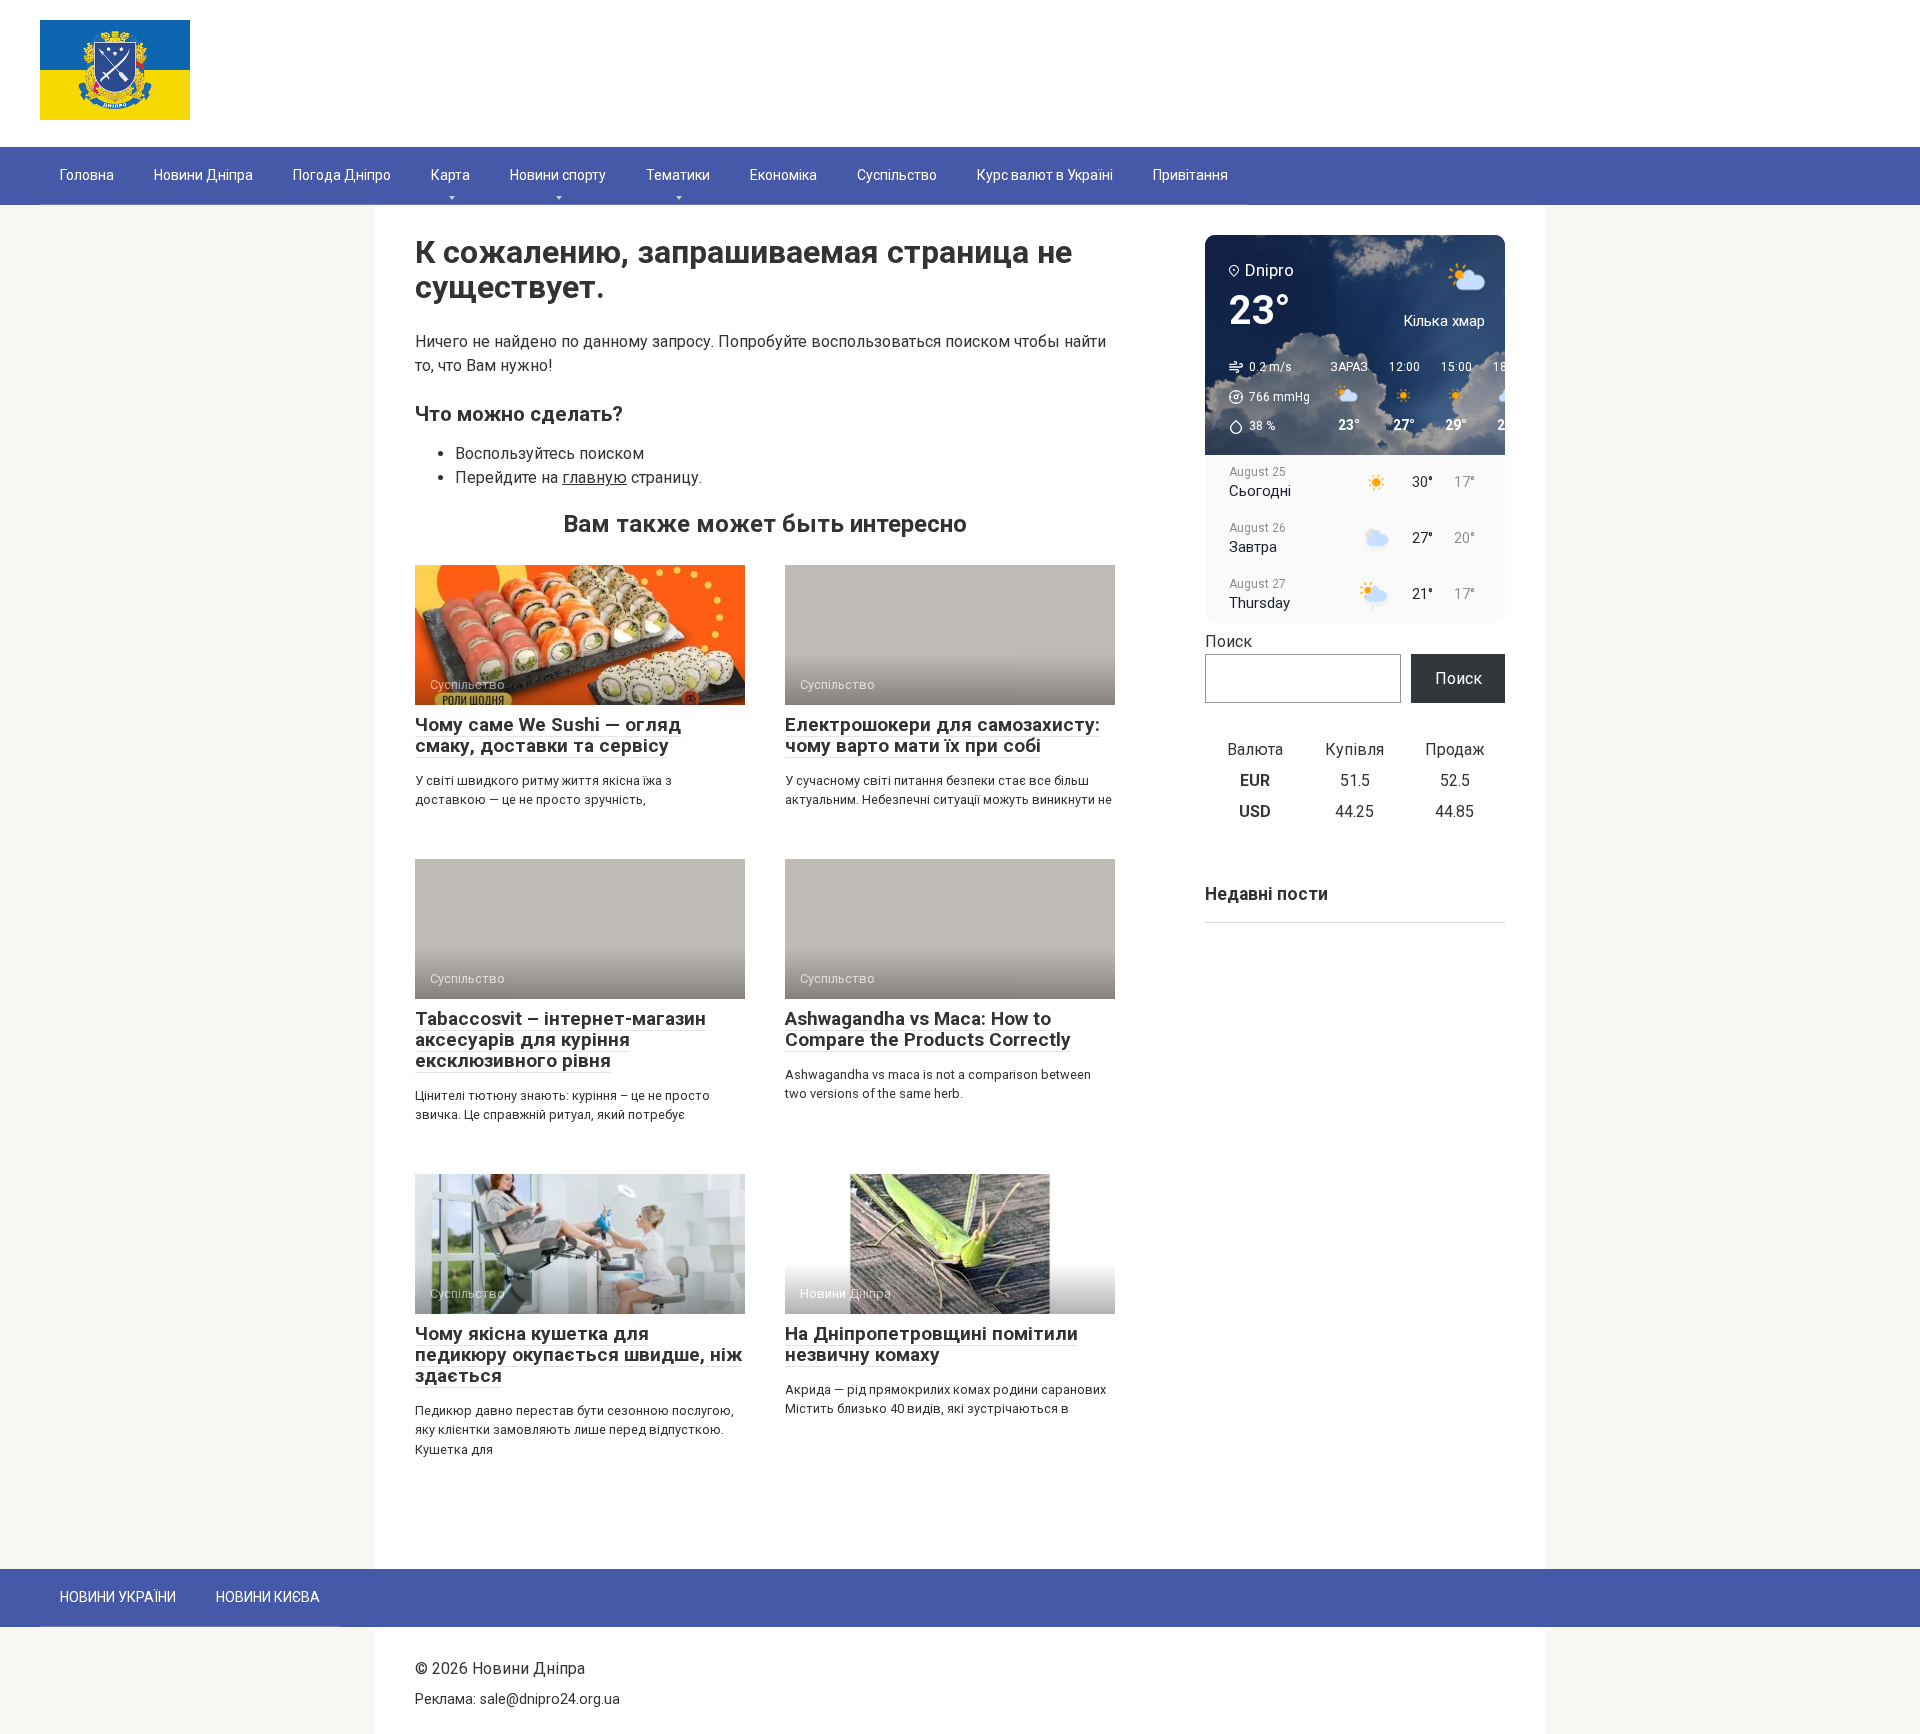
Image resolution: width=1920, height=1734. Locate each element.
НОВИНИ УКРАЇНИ (118, 1597)
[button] (1262, 397)
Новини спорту (558, 175)
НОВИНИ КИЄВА (268, 1597)
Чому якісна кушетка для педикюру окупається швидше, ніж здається (578, 1354)
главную (594, 477)
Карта (450, 175)
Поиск (1228, 641)
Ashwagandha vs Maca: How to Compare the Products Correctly (928, 1029)
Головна (87, 175)
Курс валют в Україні (1045, 175)
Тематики (678, 175)
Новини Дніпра (203, 175)
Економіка (783, 175)
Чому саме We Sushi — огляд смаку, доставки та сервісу (548, 735)
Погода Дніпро (342, 175)
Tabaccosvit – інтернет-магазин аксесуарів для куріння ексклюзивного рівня (560, 1039)
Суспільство (897, 175)
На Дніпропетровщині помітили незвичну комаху (931, 1344)
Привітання (1190, 175)
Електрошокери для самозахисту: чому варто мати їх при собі (942, 735)
